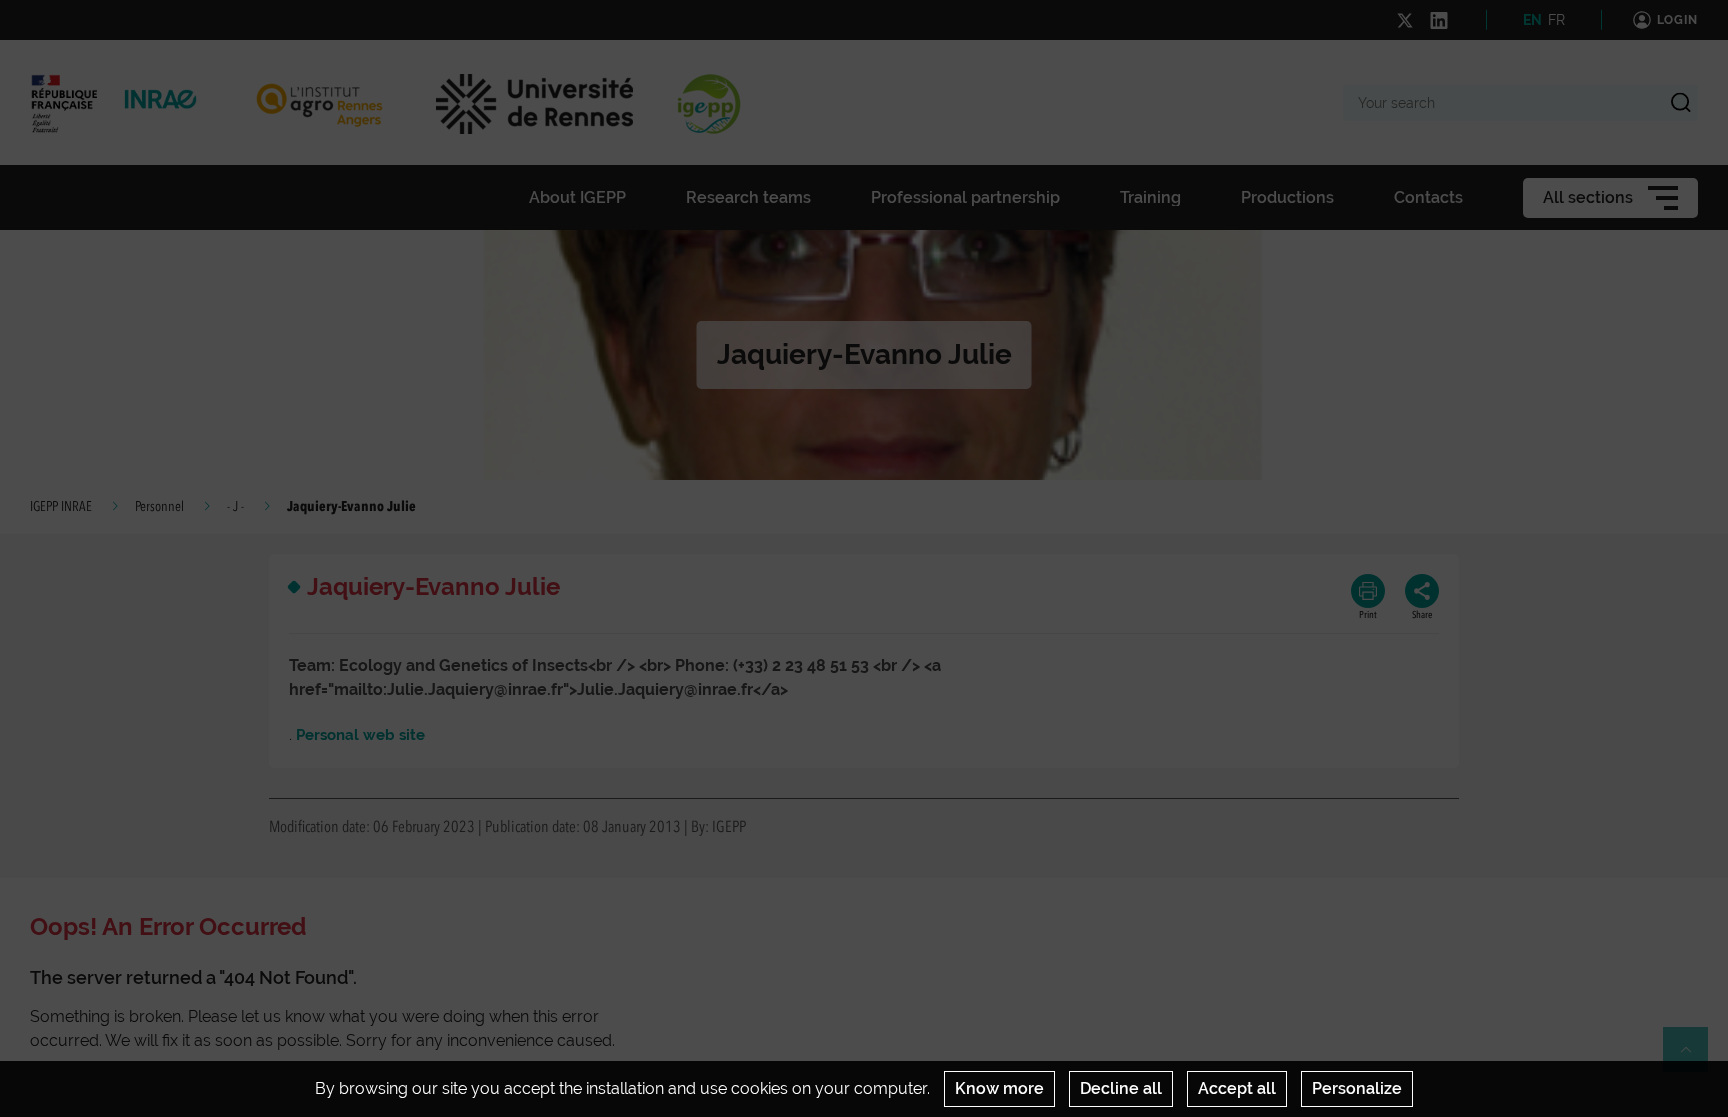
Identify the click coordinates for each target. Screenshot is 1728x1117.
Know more (999, 1088)
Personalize (1357, 1088)
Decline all (1121, 1088)
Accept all (1237, 1088)
